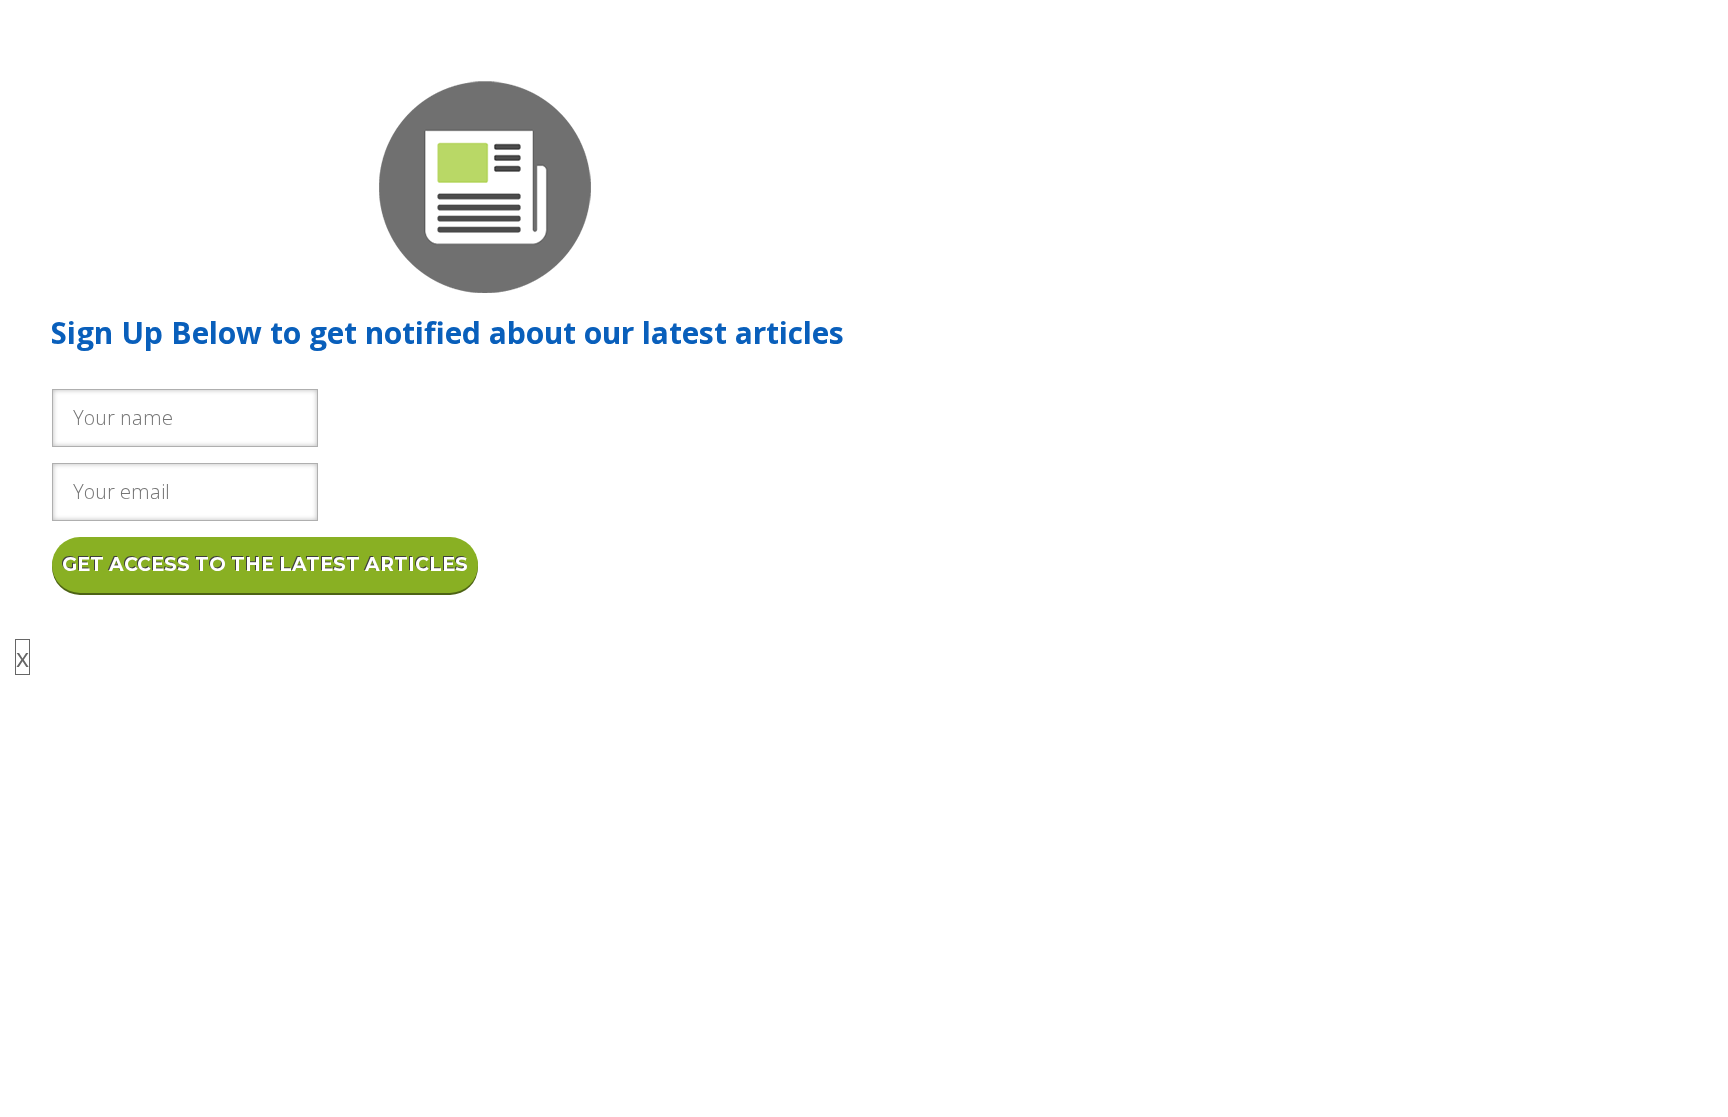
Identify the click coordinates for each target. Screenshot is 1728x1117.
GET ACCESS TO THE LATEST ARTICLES (265, 564)
